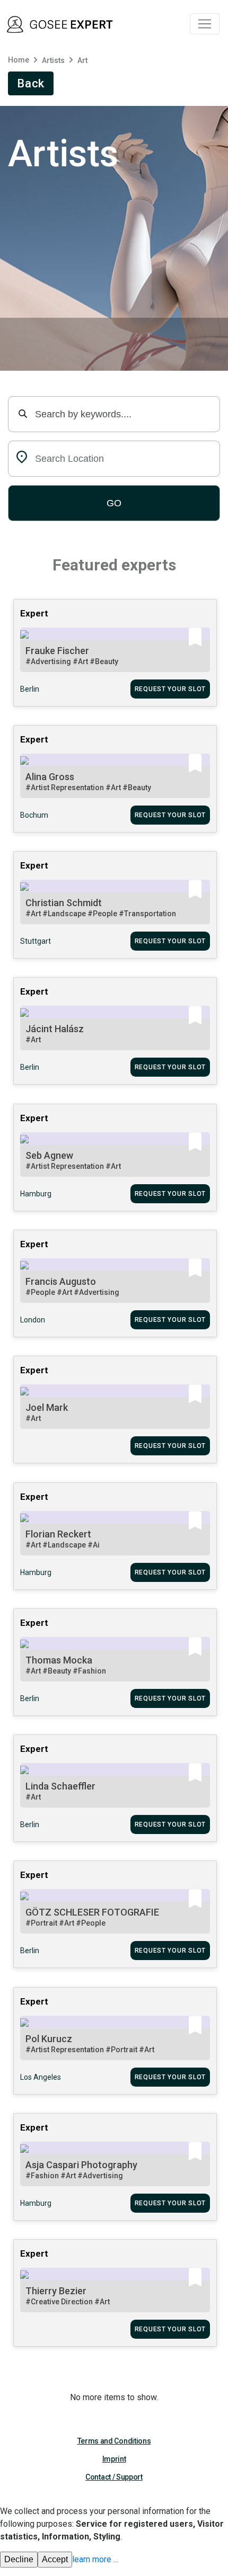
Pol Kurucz (49, 2039)
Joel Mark (47, 1407)
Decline (19, 2559)
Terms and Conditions (114, 2441)
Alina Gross (50, 777)
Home (19, 60)
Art (82, 60)
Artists (53, 60)
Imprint (114, 2459)
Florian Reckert (58, 1534)
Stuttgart (36, 941)
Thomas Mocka (59, 1660)
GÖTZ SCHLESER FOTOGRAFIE (92, 1912)
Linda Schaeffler (60, 1786)
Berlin (30, 689)
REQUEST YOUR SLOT (170, 689)
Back (31, 83)
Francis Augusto (61, 1281)
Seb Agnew (49, 1155)
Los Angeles (41, 2077)
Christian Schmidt (64, 903)
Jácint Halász (55, 1029)
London (33, 1320)
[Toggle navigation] (205, 24)
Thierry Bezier (56, 2291)
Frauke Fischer (57, 651)
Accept (55, 2559)
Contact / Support (114, 2477)
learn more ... (95, 2559)
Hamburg (36, 1194)
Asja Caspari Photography (81, 2165)
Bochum (34, 815)
